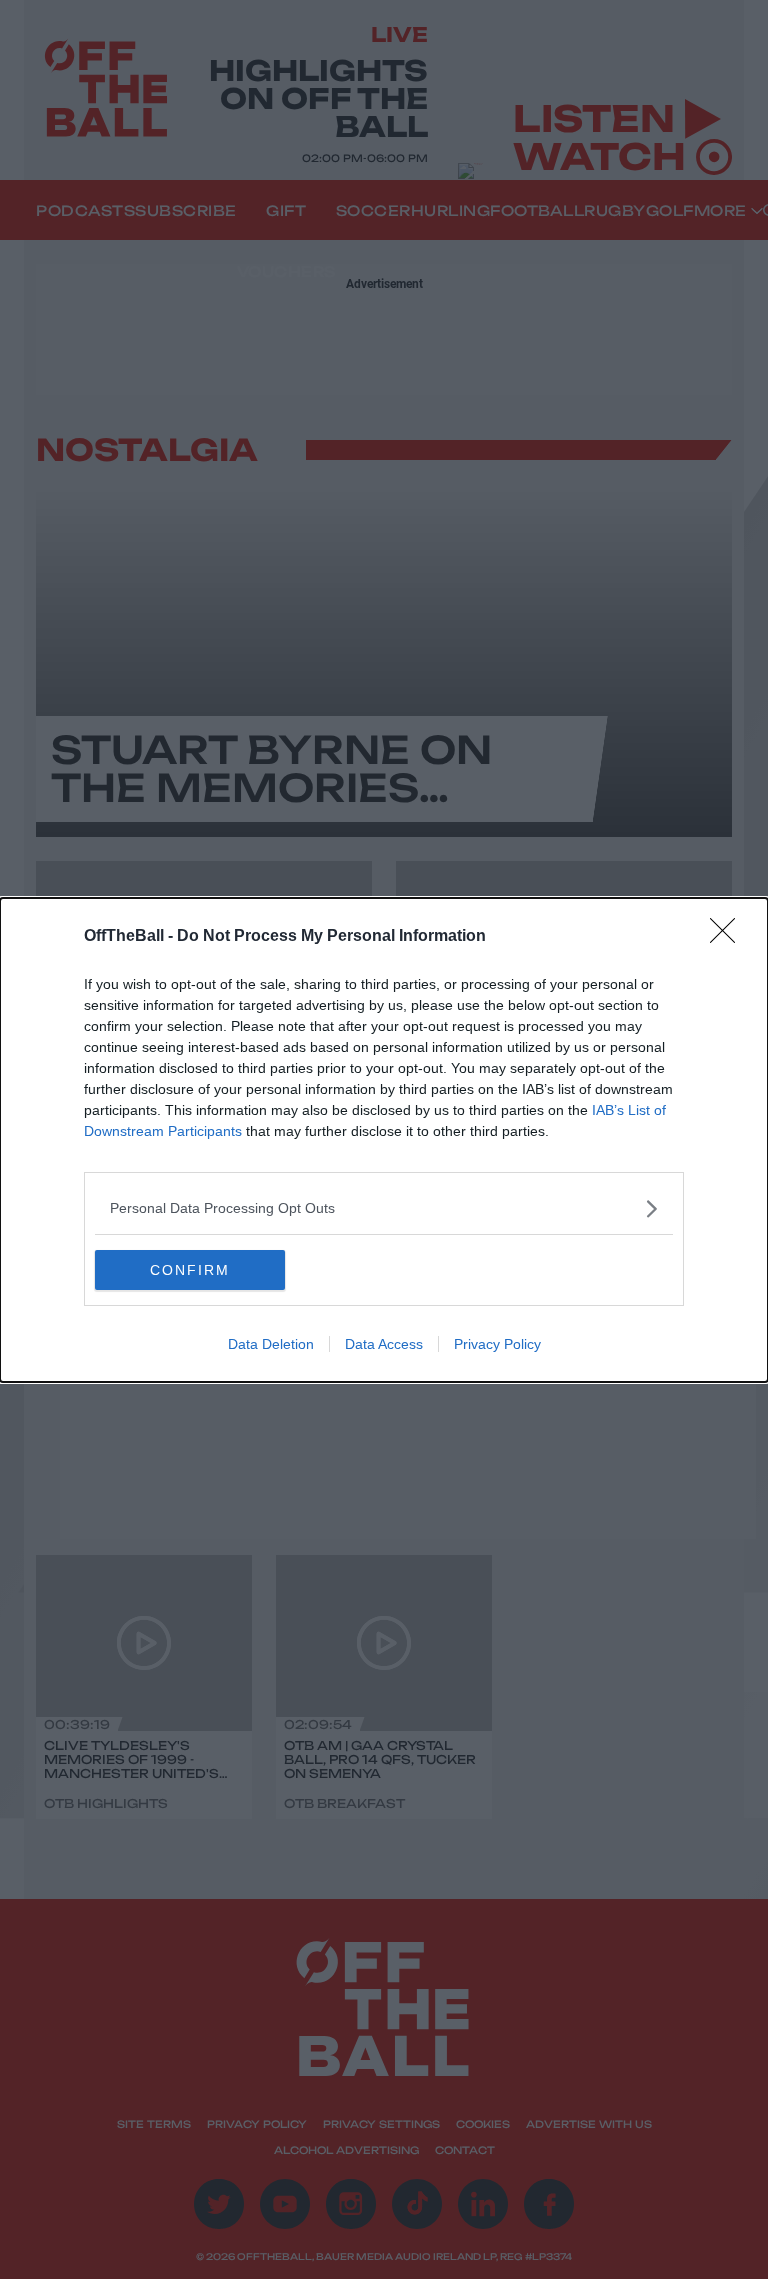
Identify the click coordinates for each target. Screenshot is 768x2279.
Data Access (384, 1344)
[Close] (729, 937)
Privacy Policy (497, 1344)
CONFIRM (190, 1270)
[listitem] (384, 1208)
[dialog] (384, 1140)
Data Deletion (271, 1344)
